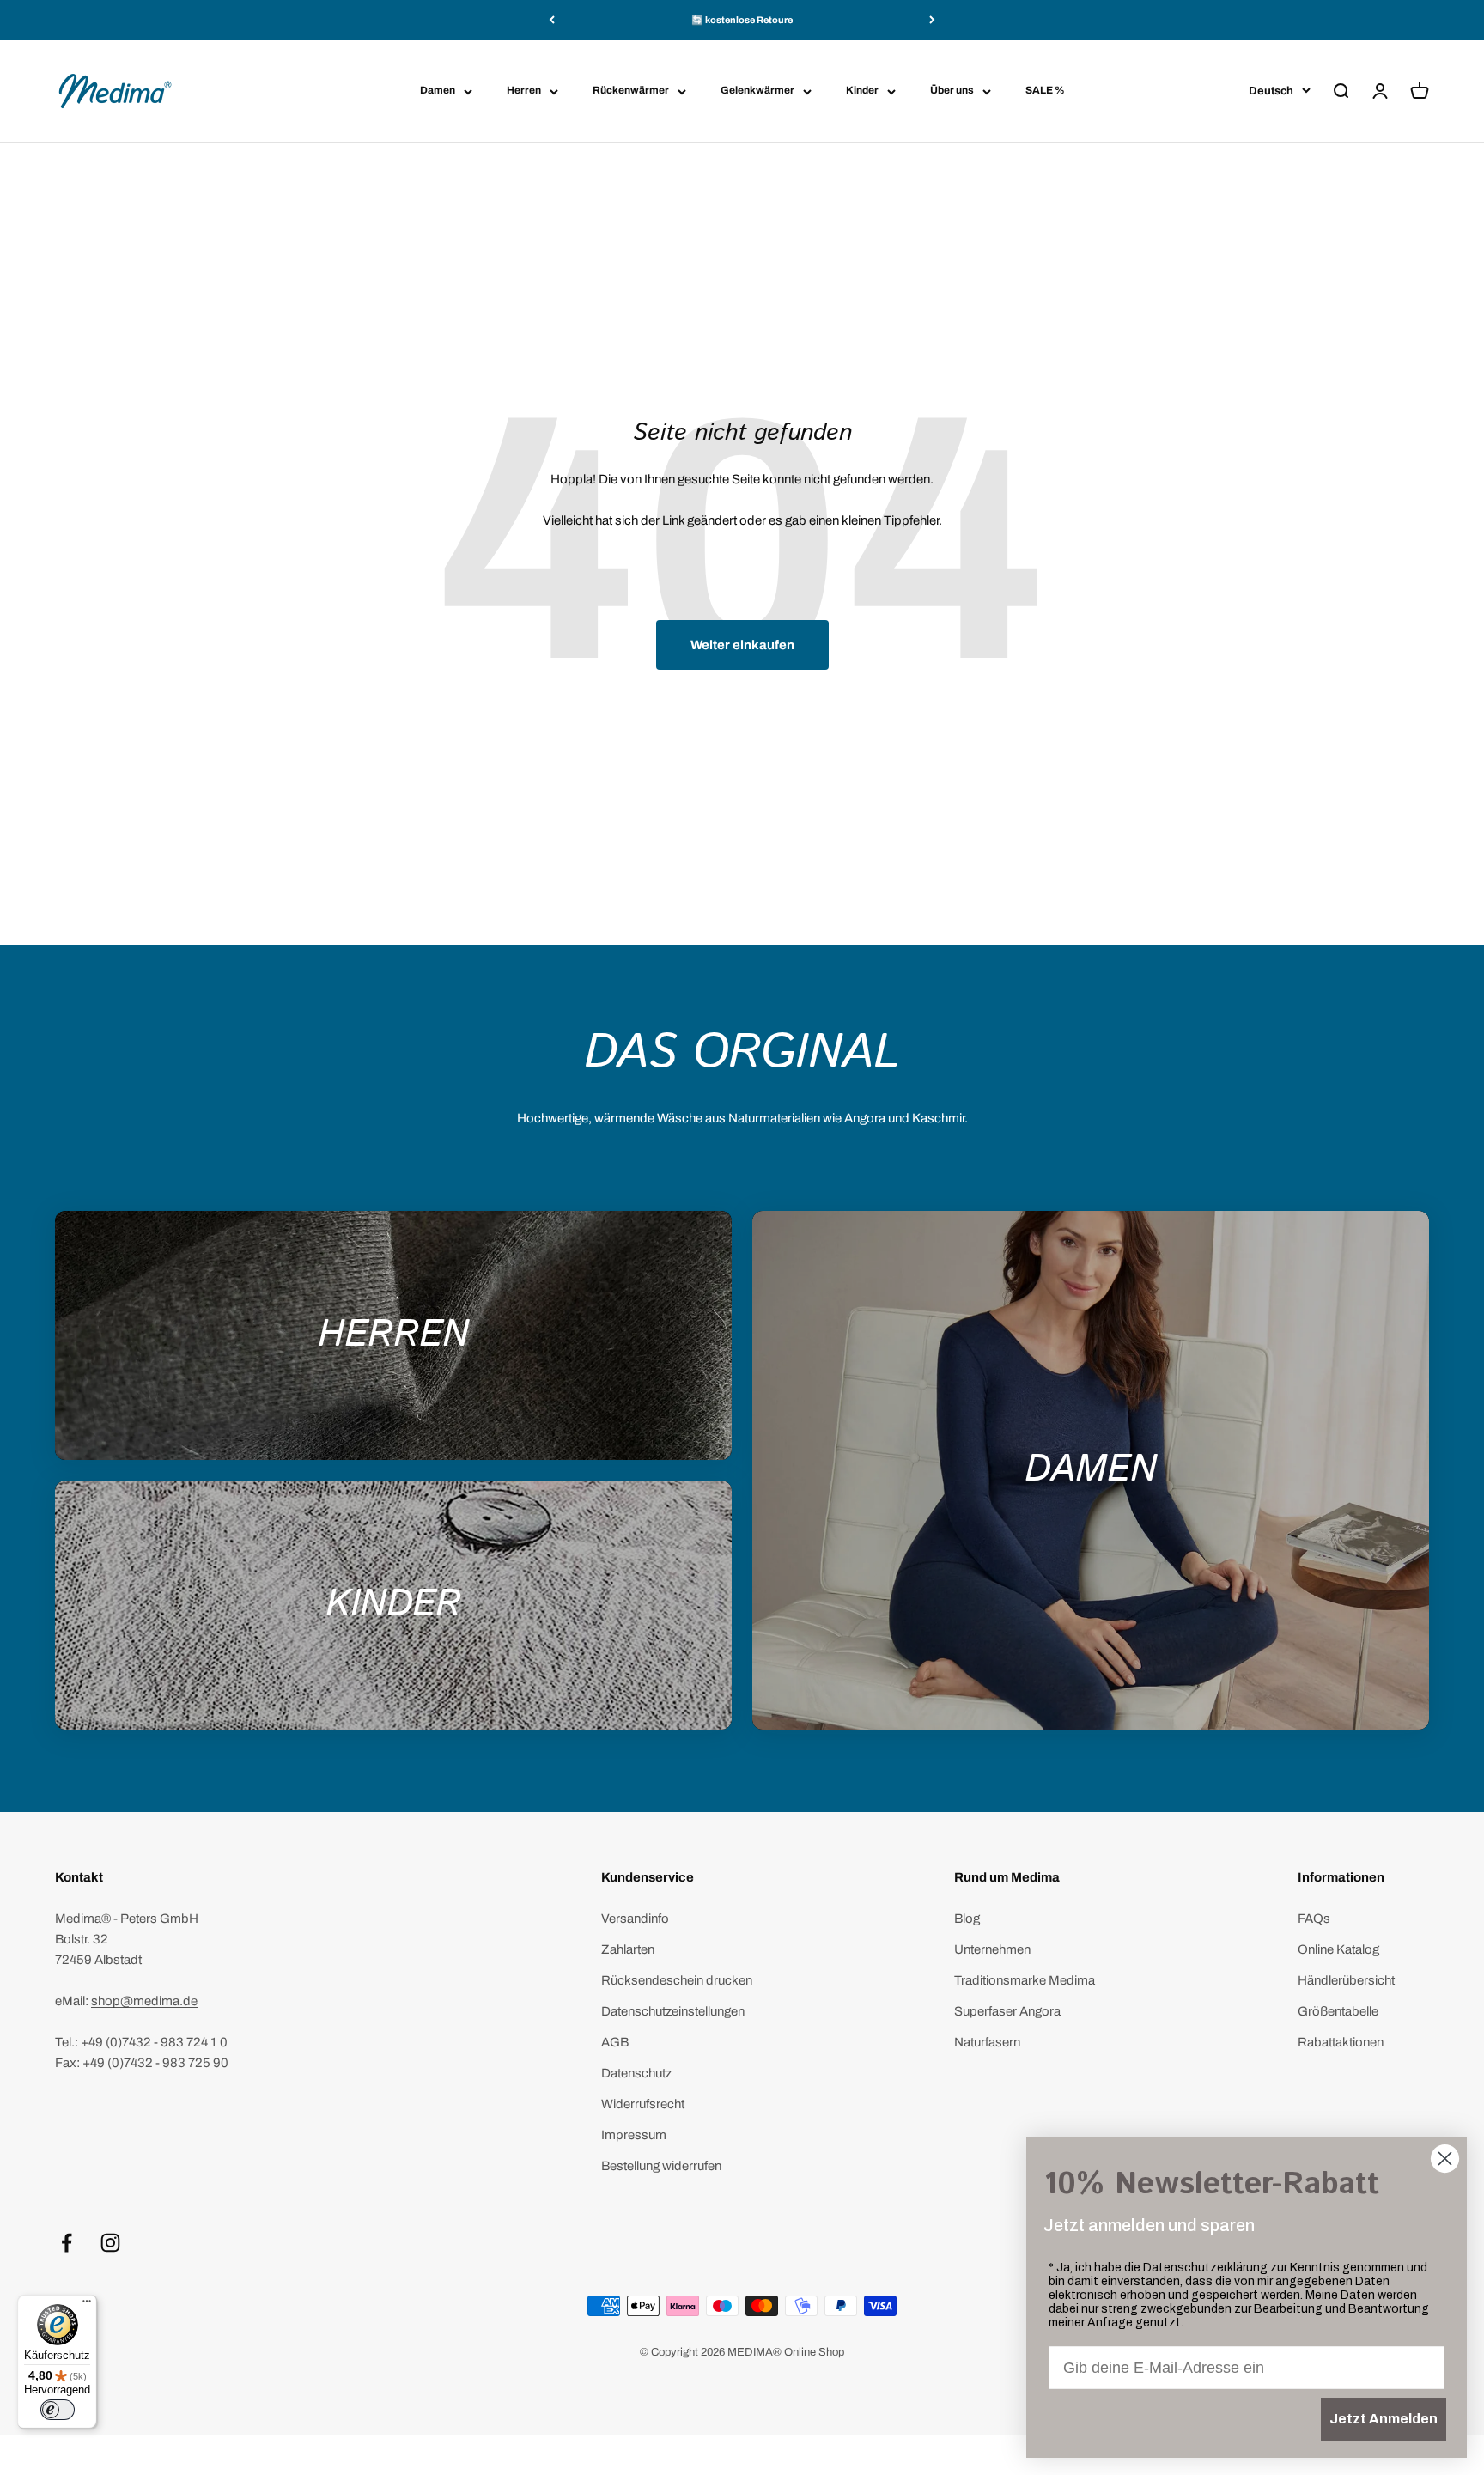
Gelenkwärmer (757, 90)
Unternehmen (992, 1949)
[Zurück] (552, 20)
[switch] (58, 2410)
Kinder (862, 90)
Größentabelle (1338, 2011)
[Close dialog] (1445, 2159)
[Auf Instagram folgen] (110, 2243)
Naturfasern (987, 2042)
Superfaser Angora (1007, 2011)
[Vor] (932, 20)
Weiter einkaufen (742, 645)
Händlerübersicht (1346, 1980)
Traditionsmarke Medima (1025, 1980)
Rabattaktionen (1341, 2042)
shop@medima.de (144, 2001)
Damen (438, 90)
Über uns (952, 90)
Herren (524, 90)
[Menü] (87, 2305)
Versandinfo (635, 1919)
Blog (967, 1919)
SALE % (1045, 90)
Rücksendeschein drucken (677, 1980)
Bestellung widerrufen (661, 2166)
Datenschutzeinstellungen (673, 2011)
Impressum (634, 2135)
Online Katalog (1338, 1949)
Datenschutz (636, 2073)
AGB (615, 2042)
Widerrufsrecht (643, 2104)
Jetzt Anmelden (1384, 2419)
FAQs (1314, 1919)
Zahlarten (628, 1949)
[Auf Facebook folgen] (67, 2243)
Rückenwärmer (631, 90)
